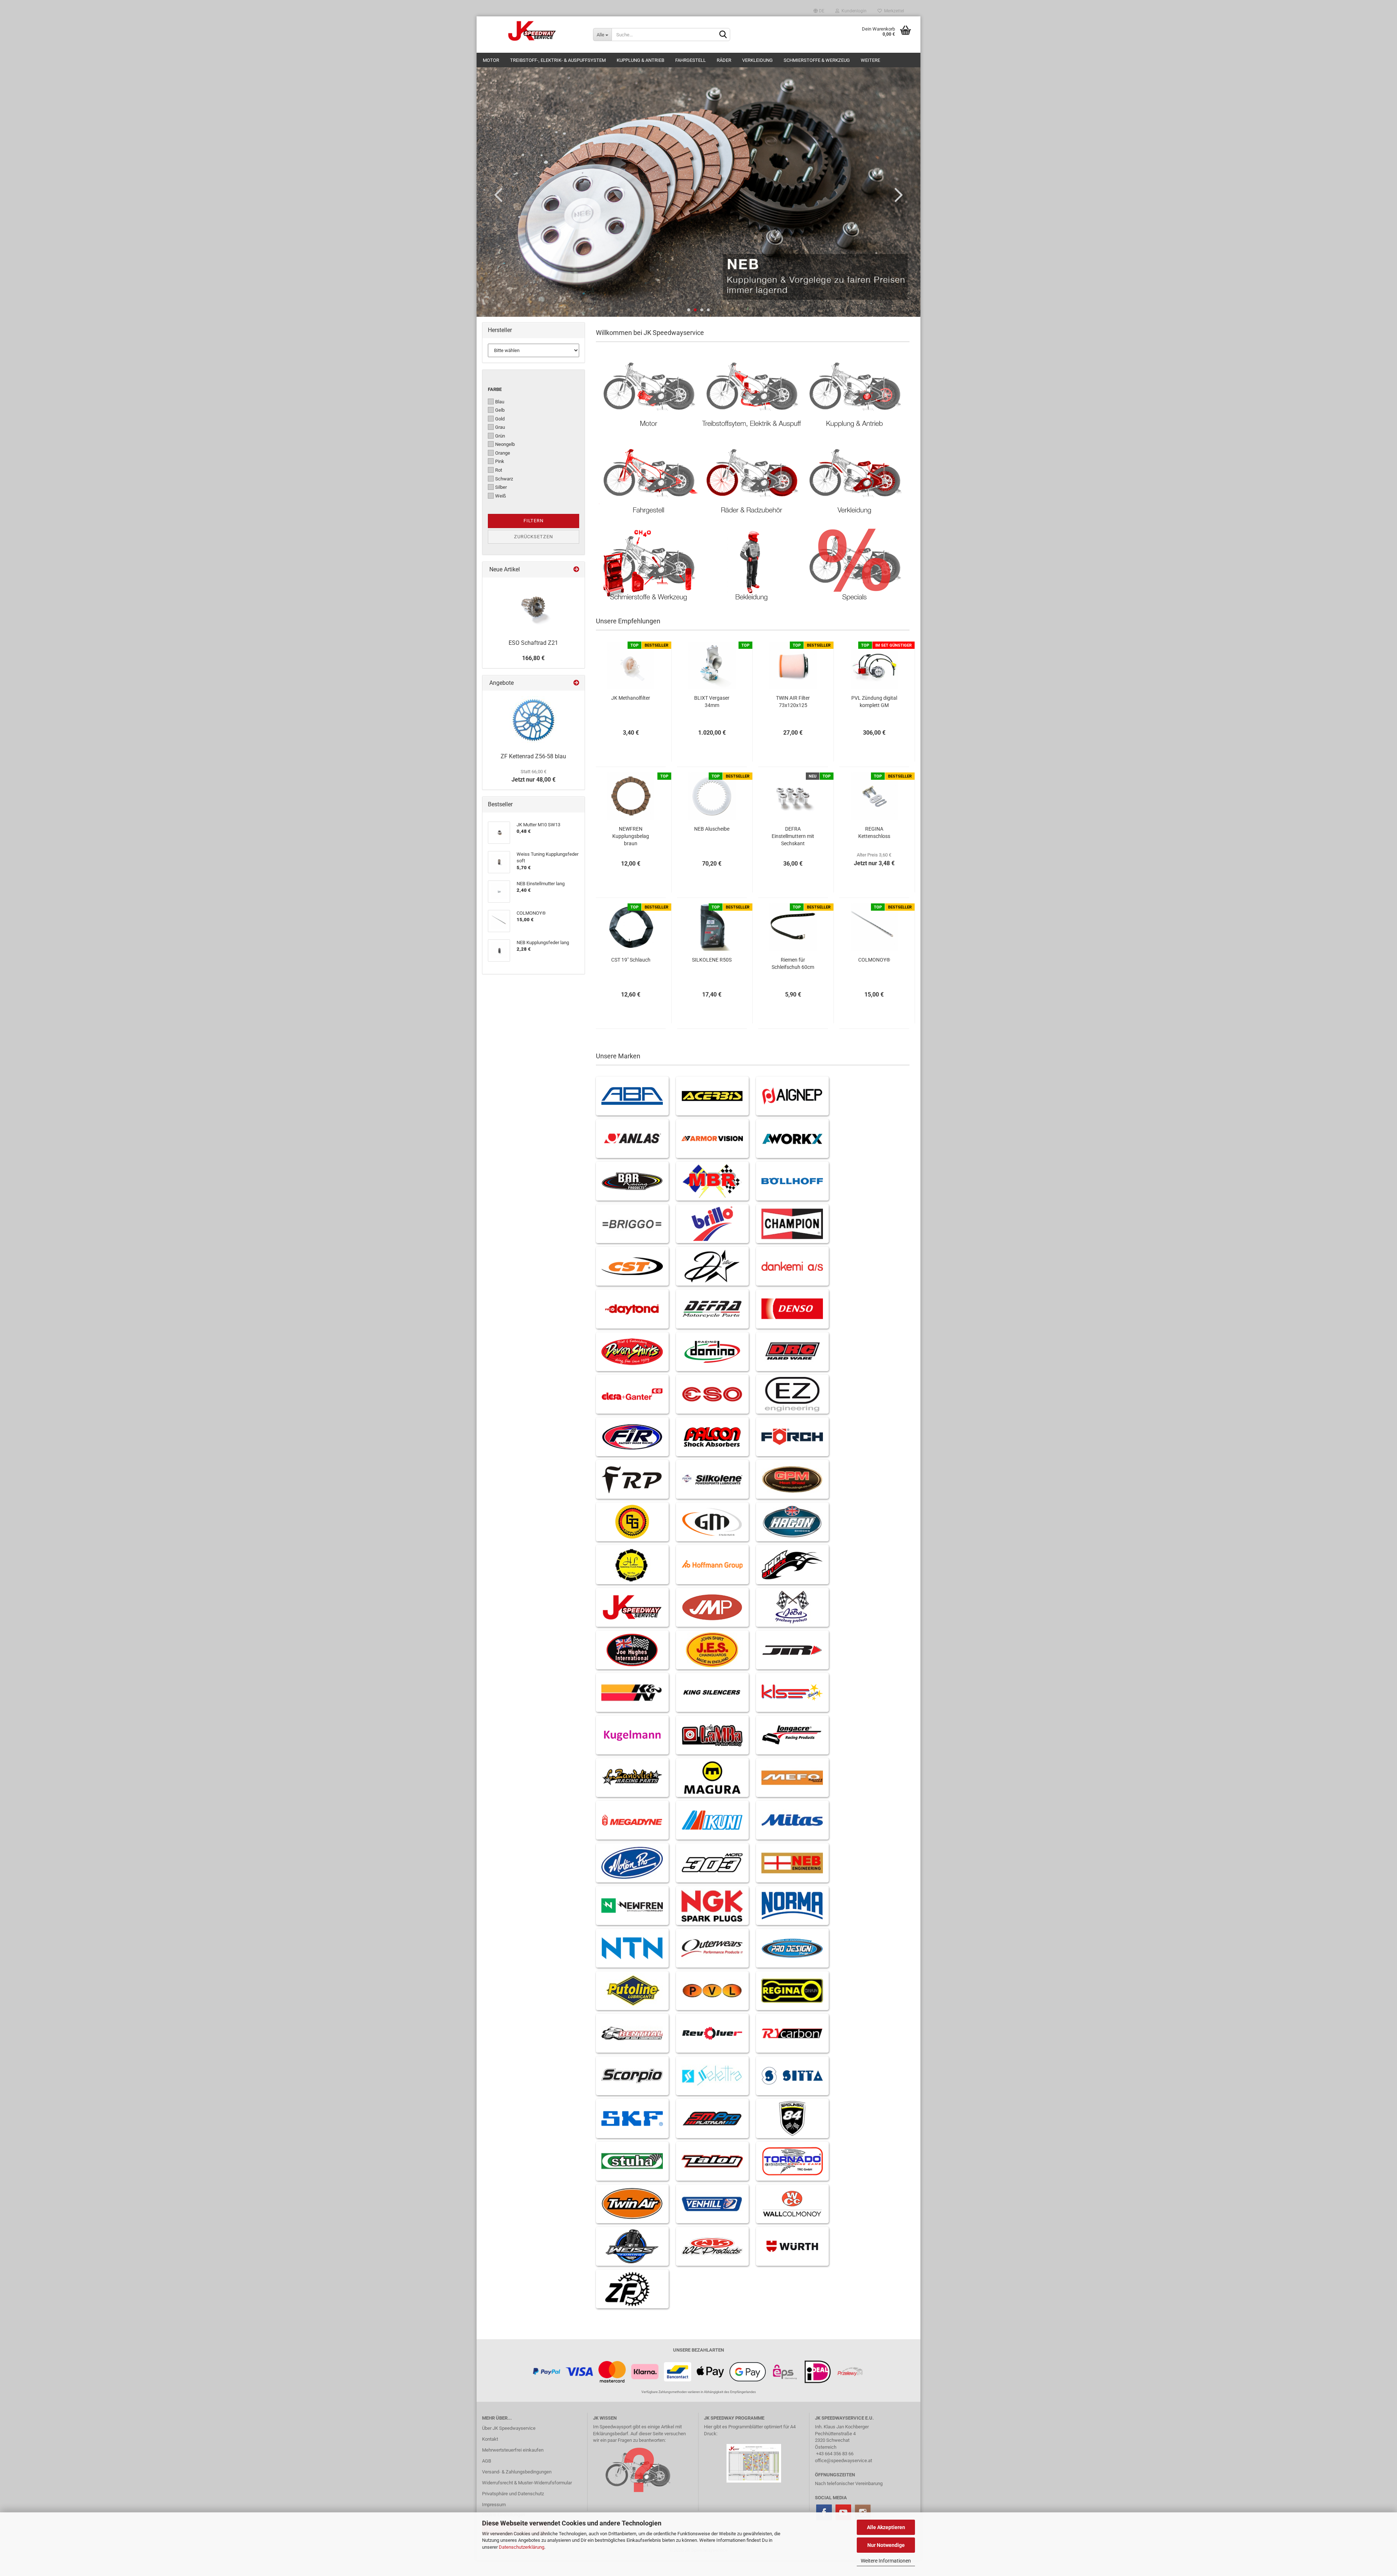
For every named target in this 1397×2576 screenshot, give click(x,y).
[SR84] (792, 2118)
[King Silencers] (712, 1692)
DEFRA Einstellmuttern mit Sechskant (793, 836)
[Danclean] (792, 1266)
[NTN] (632, 1948)
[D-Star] (712, 1266)
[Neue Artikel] (576, 570)
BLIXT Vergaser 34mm (712, 702)
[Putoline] (632, 1991)
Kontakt (490, 2439)
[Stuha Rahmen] (632, 2161)
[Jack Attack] (792, 1564)
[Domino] (712, 1352)
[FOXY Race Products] (632, 1479)
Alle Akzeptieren (886, 2527)
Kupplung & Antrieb (640, 60)
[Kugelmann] (632, 1735)
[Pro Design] (792, 1948)
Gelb (500, 410)
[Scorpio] (632, 2076)
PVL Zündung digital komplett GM (874, 702)
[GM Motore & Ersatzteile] (712, 1522)
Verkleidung (757, 60)
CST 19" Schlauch (631, 960)
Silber (501, 487)
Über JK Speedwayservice (509, 2428)
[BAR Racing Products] (632, 1181)
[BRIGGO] (632, 1224)
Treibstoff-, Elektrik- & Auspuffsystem (558, 60)
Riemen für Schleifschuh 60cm (793, 963)
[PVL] (712, 1991)
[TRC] (792, 2161)
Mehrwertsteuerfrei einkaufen (513, 2450)
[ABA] (632, 1096)
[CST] (632, 1266)
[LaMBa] (712, 1735)
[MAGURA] (712, 1778)
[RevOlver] (712, 2033)
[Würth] (792, 2246)
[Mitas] (792, 1820)
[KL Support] (792, 1692)
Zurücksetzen (534, 537)
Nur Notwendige (886, 2545)
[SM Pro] (712, 2118)
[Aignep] (792, 1096)
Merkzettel (893, 11)
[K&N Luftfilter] (632, 1692)
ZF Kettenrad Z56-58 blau (533, 756)
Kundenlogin (853, 11)
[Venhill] (712, 2204)
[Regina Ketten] (792, 1991)
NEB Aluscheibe (712, 829)
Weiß (501, 496)
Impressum (494, 2505)
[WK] (712, 2246)
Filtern (534, 521)
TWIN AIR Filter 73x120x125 (793, 702)
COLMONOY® (874, 960)
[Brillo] (712, 1224)
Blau (500, 402)
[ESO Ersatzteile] (712, 1394)
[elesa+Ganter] (632, 1394)
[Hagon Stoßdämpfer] (792, 1522)
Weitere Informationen (886, 2561)
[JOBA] (792, 1607)
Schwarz (504, 479)
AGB (487, 2461)
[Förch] (792, 1437)
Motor (491, 60)
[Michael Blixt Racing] (712, 1181)
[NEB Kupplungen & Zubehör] (792, 1863)
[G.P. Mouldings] (792, 1479)
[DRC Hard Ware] (792, 1352)
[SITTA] (792, 2076)
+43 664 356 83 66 (835, 2454)
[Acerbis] (712, 1096)
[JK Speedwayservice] (532, 31)
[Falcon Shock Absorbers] (712, 1437)
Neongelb (505, 444)
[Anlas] (632, 1139)
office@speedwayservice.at (843, 2461)
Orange (503, 453)
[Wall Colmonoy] (792, 2204)
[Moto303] (712, 1863)
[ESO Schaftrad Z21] (533, 607)
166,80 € (533, 658)
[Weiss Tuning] (632, 2246)
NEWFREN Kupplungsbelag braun (631, 836)
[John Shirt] (712, 1650)
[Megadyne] (632, 1820)
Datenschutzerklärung (522, 2547)
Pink (500, 461)
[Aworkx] (792, 1139)
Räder (724, 60)
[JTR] (792, 1650)
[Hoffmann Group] (712, 1564)
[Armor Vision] (712, 1139)
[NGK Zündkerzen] (712, 1906)
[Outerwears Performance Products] (712, 1948)
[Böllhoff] (792, 1181)
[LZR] (632, 1778)
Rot (499, 470)
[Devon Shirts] (632, 1352)
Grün (500, 436)
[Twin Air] (632, 2204)
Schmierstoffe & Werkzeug (817, 60)
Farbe (495, 389)
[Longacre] (792, 1735)
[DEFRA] (712, 1309)
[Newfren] (632, 1906)
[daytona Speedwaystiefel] (632, 1309)
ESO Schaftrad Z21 (533, 643)
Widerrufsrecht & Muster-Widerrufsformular (527, 2483)
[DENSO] (792, 1309)
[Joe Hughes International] (632, 1650)
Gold (500, 419)
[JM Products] (712, 1607)
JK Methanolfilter (631, 698)
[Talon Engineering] (712, 2161)
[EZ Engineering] (792, 1394)
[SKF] (632, 2118)
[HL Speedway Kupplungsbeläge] (632, 1564)
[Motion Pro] (632, 1863)
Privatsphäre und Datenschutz (513, 2494)
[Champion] (792, 1224)
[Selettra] (712, 2076)
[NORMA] (792, 1906)
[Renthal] (632, 2033)
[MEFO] (792, 1778)
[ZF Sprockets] (632, 2289)
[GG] (632, 1522)
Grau (500, 427)
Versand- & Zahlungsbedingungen (517, 2472)
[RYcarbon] (792, 2033)
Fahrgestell (690, 60)
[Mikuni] (712, 1820)
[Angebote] (576, 683)
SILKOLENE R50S (712, 960)
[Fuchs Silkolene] (712, 1479)
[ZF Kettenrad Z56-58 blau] (533, 720)
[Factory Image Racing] (632, 1437)
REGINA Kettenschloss (874, 832)
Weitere (870, 60)
